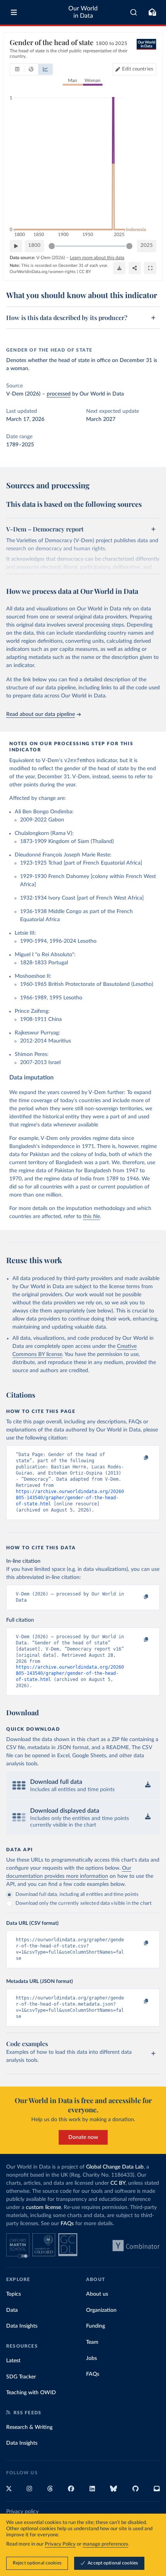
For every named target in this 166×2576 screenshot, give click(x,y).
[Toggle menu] (14, 12)
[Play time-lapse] (16, 246)
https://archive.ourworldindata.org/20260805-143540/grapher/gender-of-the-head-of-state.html (70, 1498)
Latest (13, 2361)
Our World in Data (83, 12)
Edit (138, 69)
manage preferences (105, 2544)
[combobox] (134, 12)
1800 (34, 246)
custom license (43, 2207)
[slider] (52, 246)
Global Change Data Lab (115, 2167)
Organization (101, 2310)
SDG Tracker (21, 2377)
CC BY (85, 272)
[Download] (119, 268)
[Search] (134, 12)
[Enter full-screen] (150, 268)
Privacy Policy (60, 2544)
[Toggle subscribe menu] (152, 12)
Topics (14, 2294)
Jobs (91, 2358)
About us (97, 2294)
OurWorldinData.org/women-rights (43, 272)
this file (91, 1217)
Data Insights (22, 2326)
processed (59, 394)
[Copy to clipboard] (138, 1458)
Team (92, 2342)
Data (12, 2310)
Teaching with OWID (31, 2393)
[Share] (135, 268)
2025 (147, 246)
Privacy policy (22, 2512)
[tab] (17, 69)
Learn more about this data (97, 258)
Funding (96, 2326)
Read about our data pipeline (41, 714)
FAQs (67, 2224)
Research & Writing (29, 2427)
